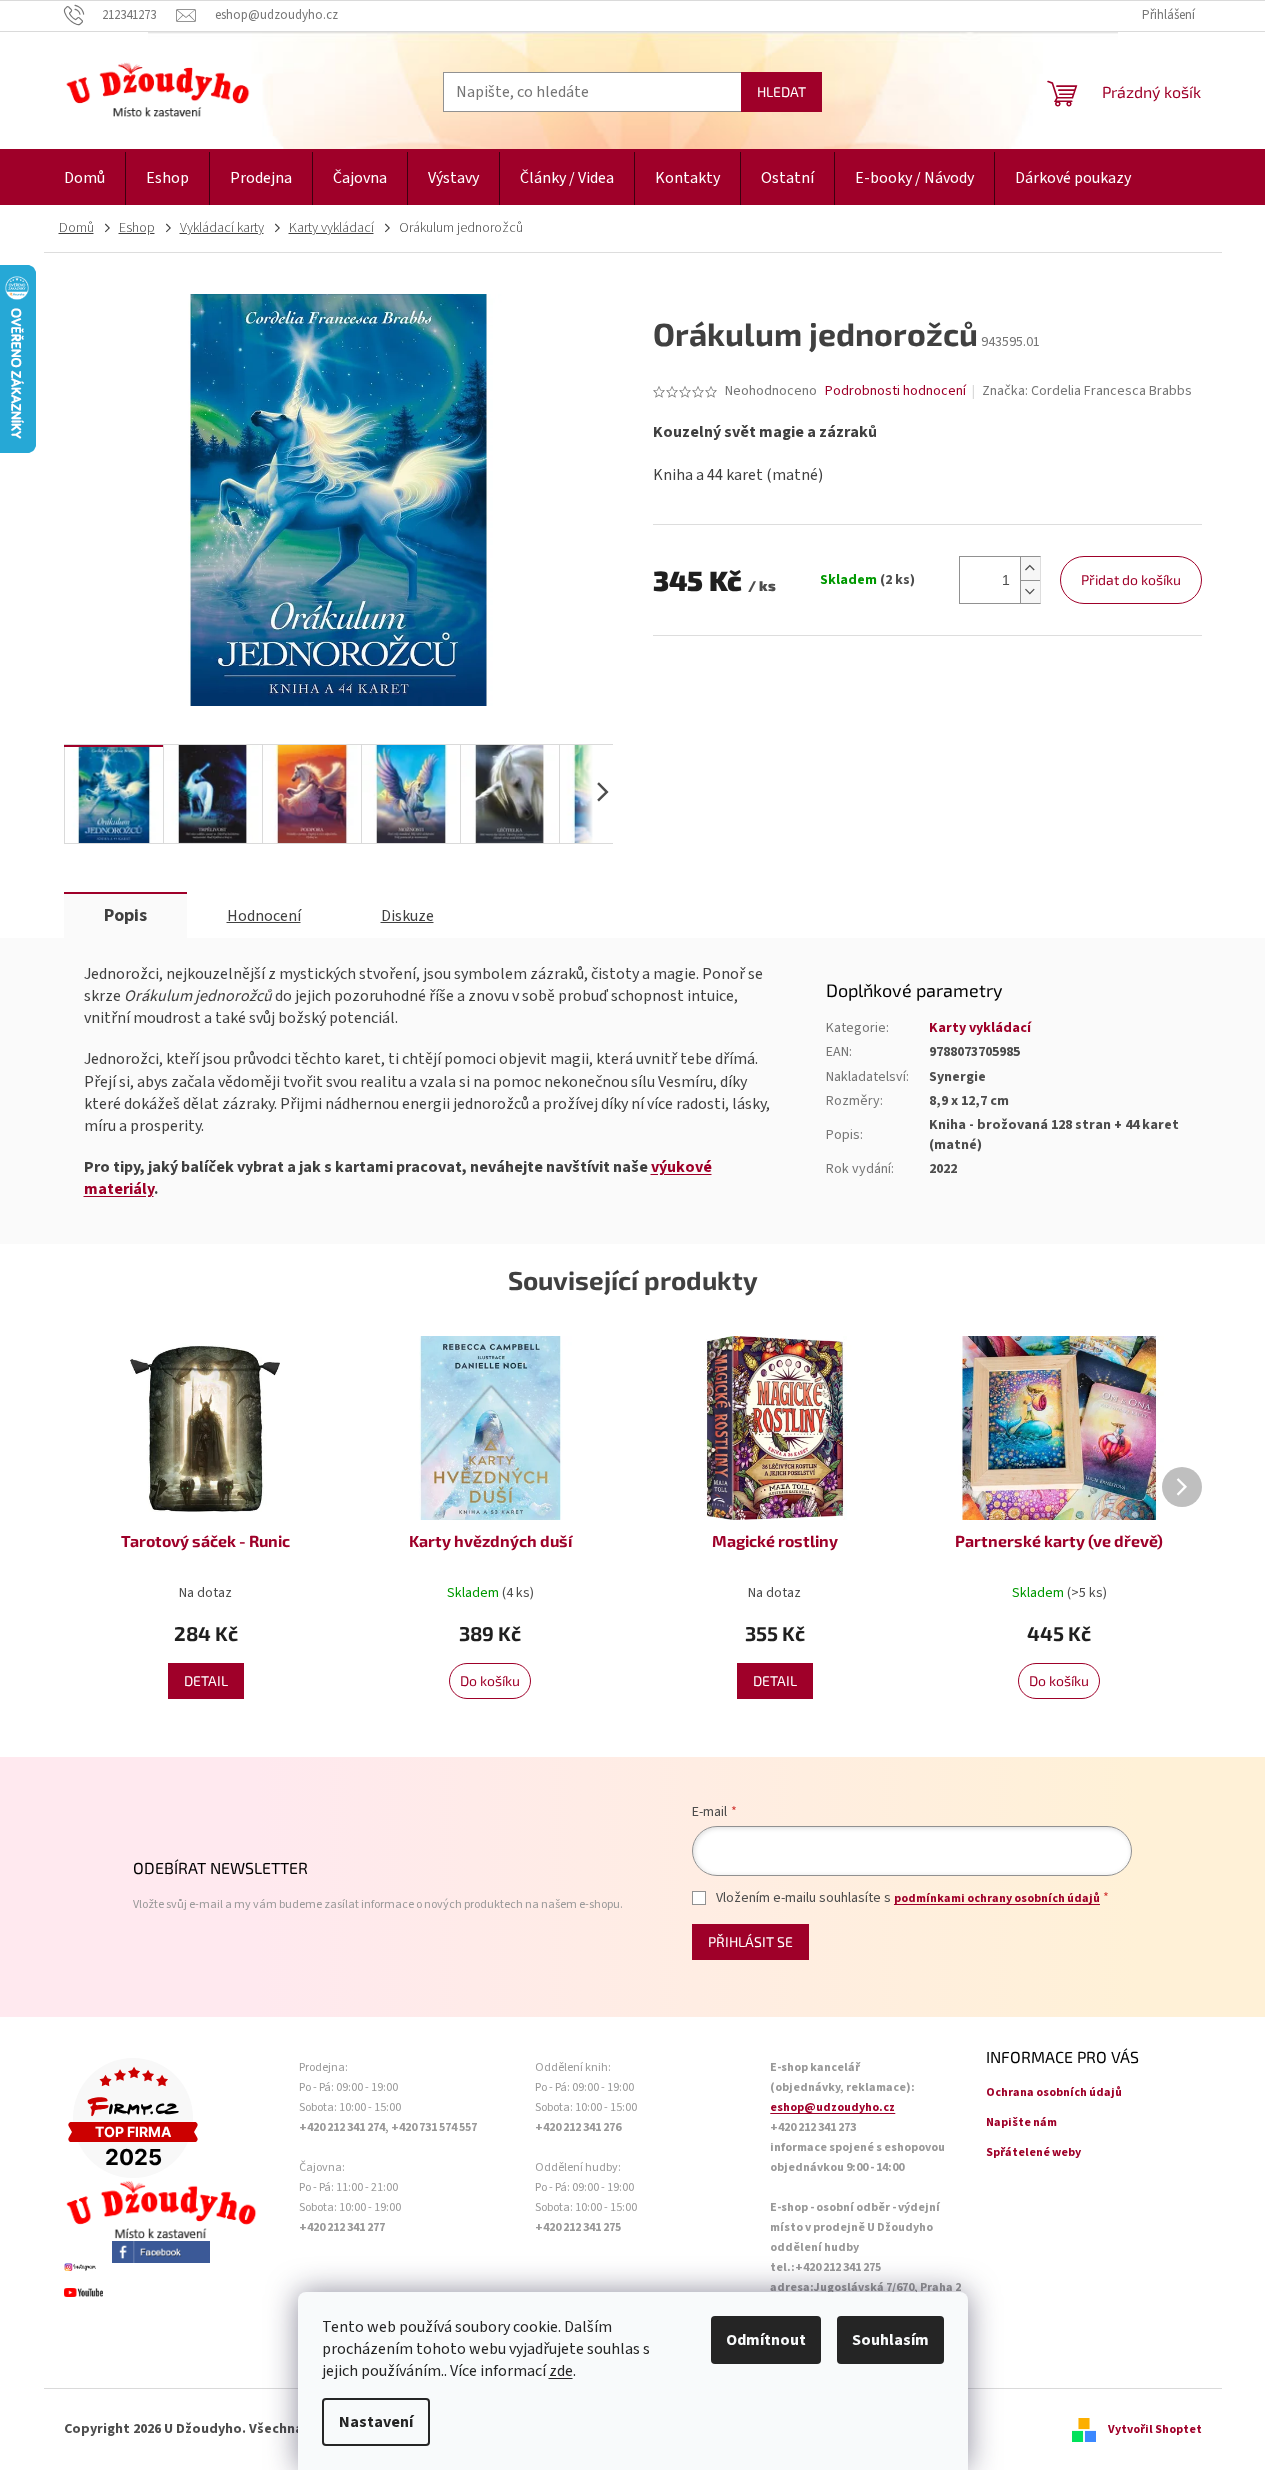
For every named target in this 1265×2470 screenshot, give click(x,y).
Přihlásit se (750, 1941)
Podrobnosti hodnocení (895, 391)
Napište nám (1021, 2122)
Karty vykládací (980, 1028)
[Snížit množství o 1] (1030, 591)
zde (561, 2371)
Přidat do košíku (1131, 579)
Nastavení (376, 2422)
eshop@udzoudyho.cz (832, 2107)
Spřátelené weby (1033, 2152)
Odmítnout (766, 2340)
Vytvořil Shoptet (1155, 2429)
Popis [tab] (125, 915)
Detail (206, 1680)
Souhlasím (890, 2340)
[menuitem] (84, 178)
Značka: (1087, 391)
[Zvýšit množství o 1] (1030, 568)
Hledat (781, 91)
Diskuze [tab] (407, 916)
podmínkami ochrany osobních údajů (997, 1898)
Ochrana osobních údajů (1054, 2092)
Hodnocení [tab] (264, 916)
